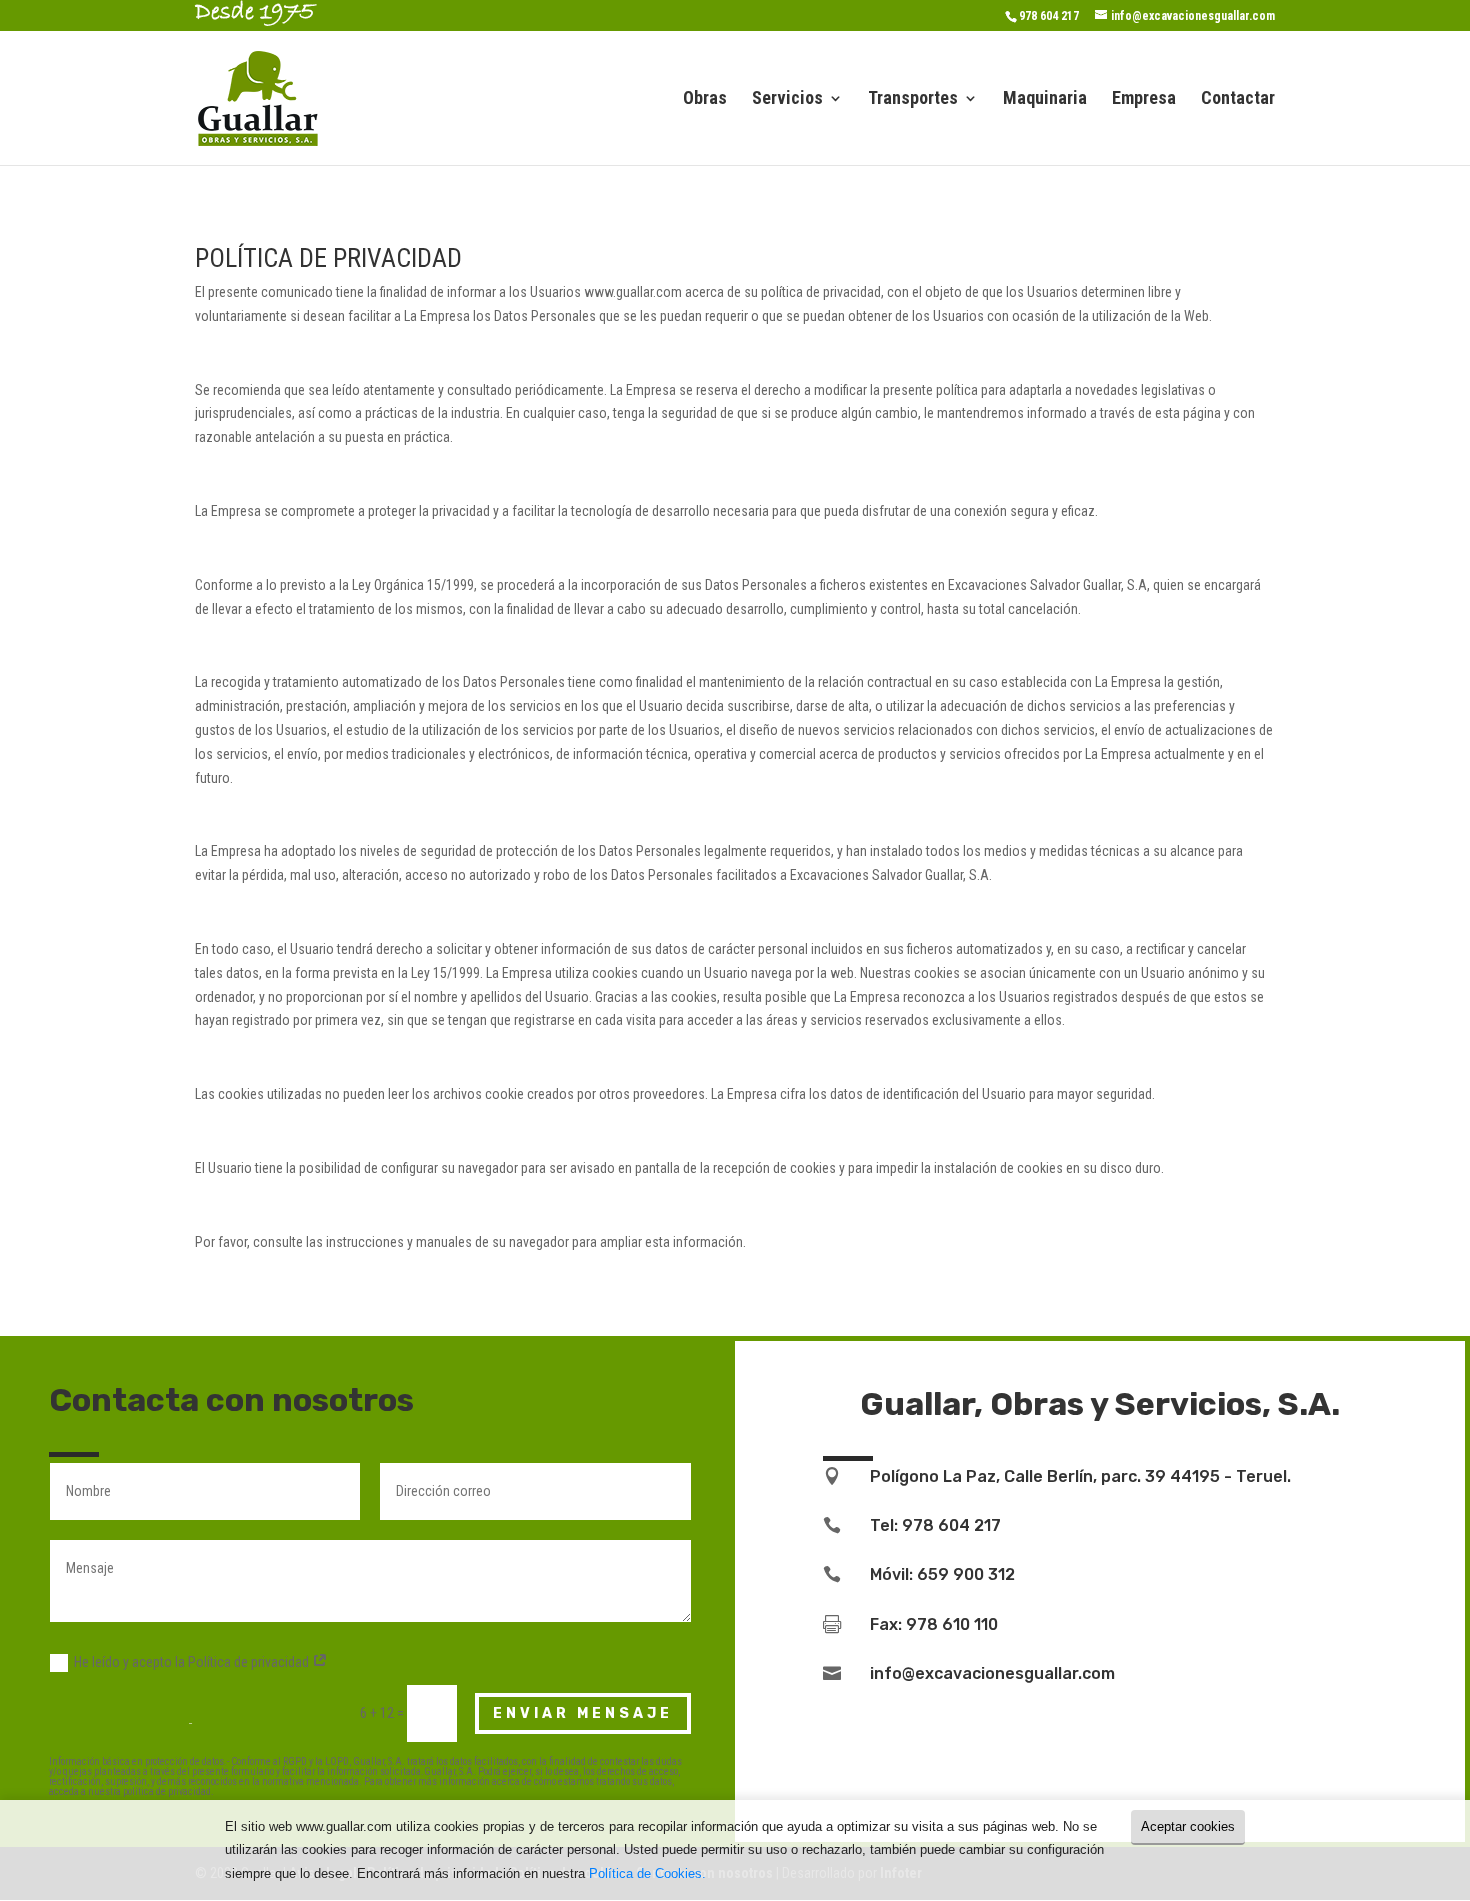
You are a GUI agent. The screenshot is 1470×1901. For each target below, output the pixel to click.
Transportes (913, 99)
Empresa (1144, 99)
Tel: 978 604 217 (935, 1525)
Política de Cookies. (647, 1873)
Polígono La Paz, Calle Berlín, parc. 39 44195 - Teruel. (1080, 1476)
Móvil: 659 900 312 (942, 1574)
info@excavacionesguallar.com (992, 1673)
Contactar (1238, 99)
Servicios (787, 99)
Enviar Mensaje (583, 1713)
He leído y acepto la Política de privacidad (193, 1662)
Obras (705, 99)
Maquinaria (1045, 99)
